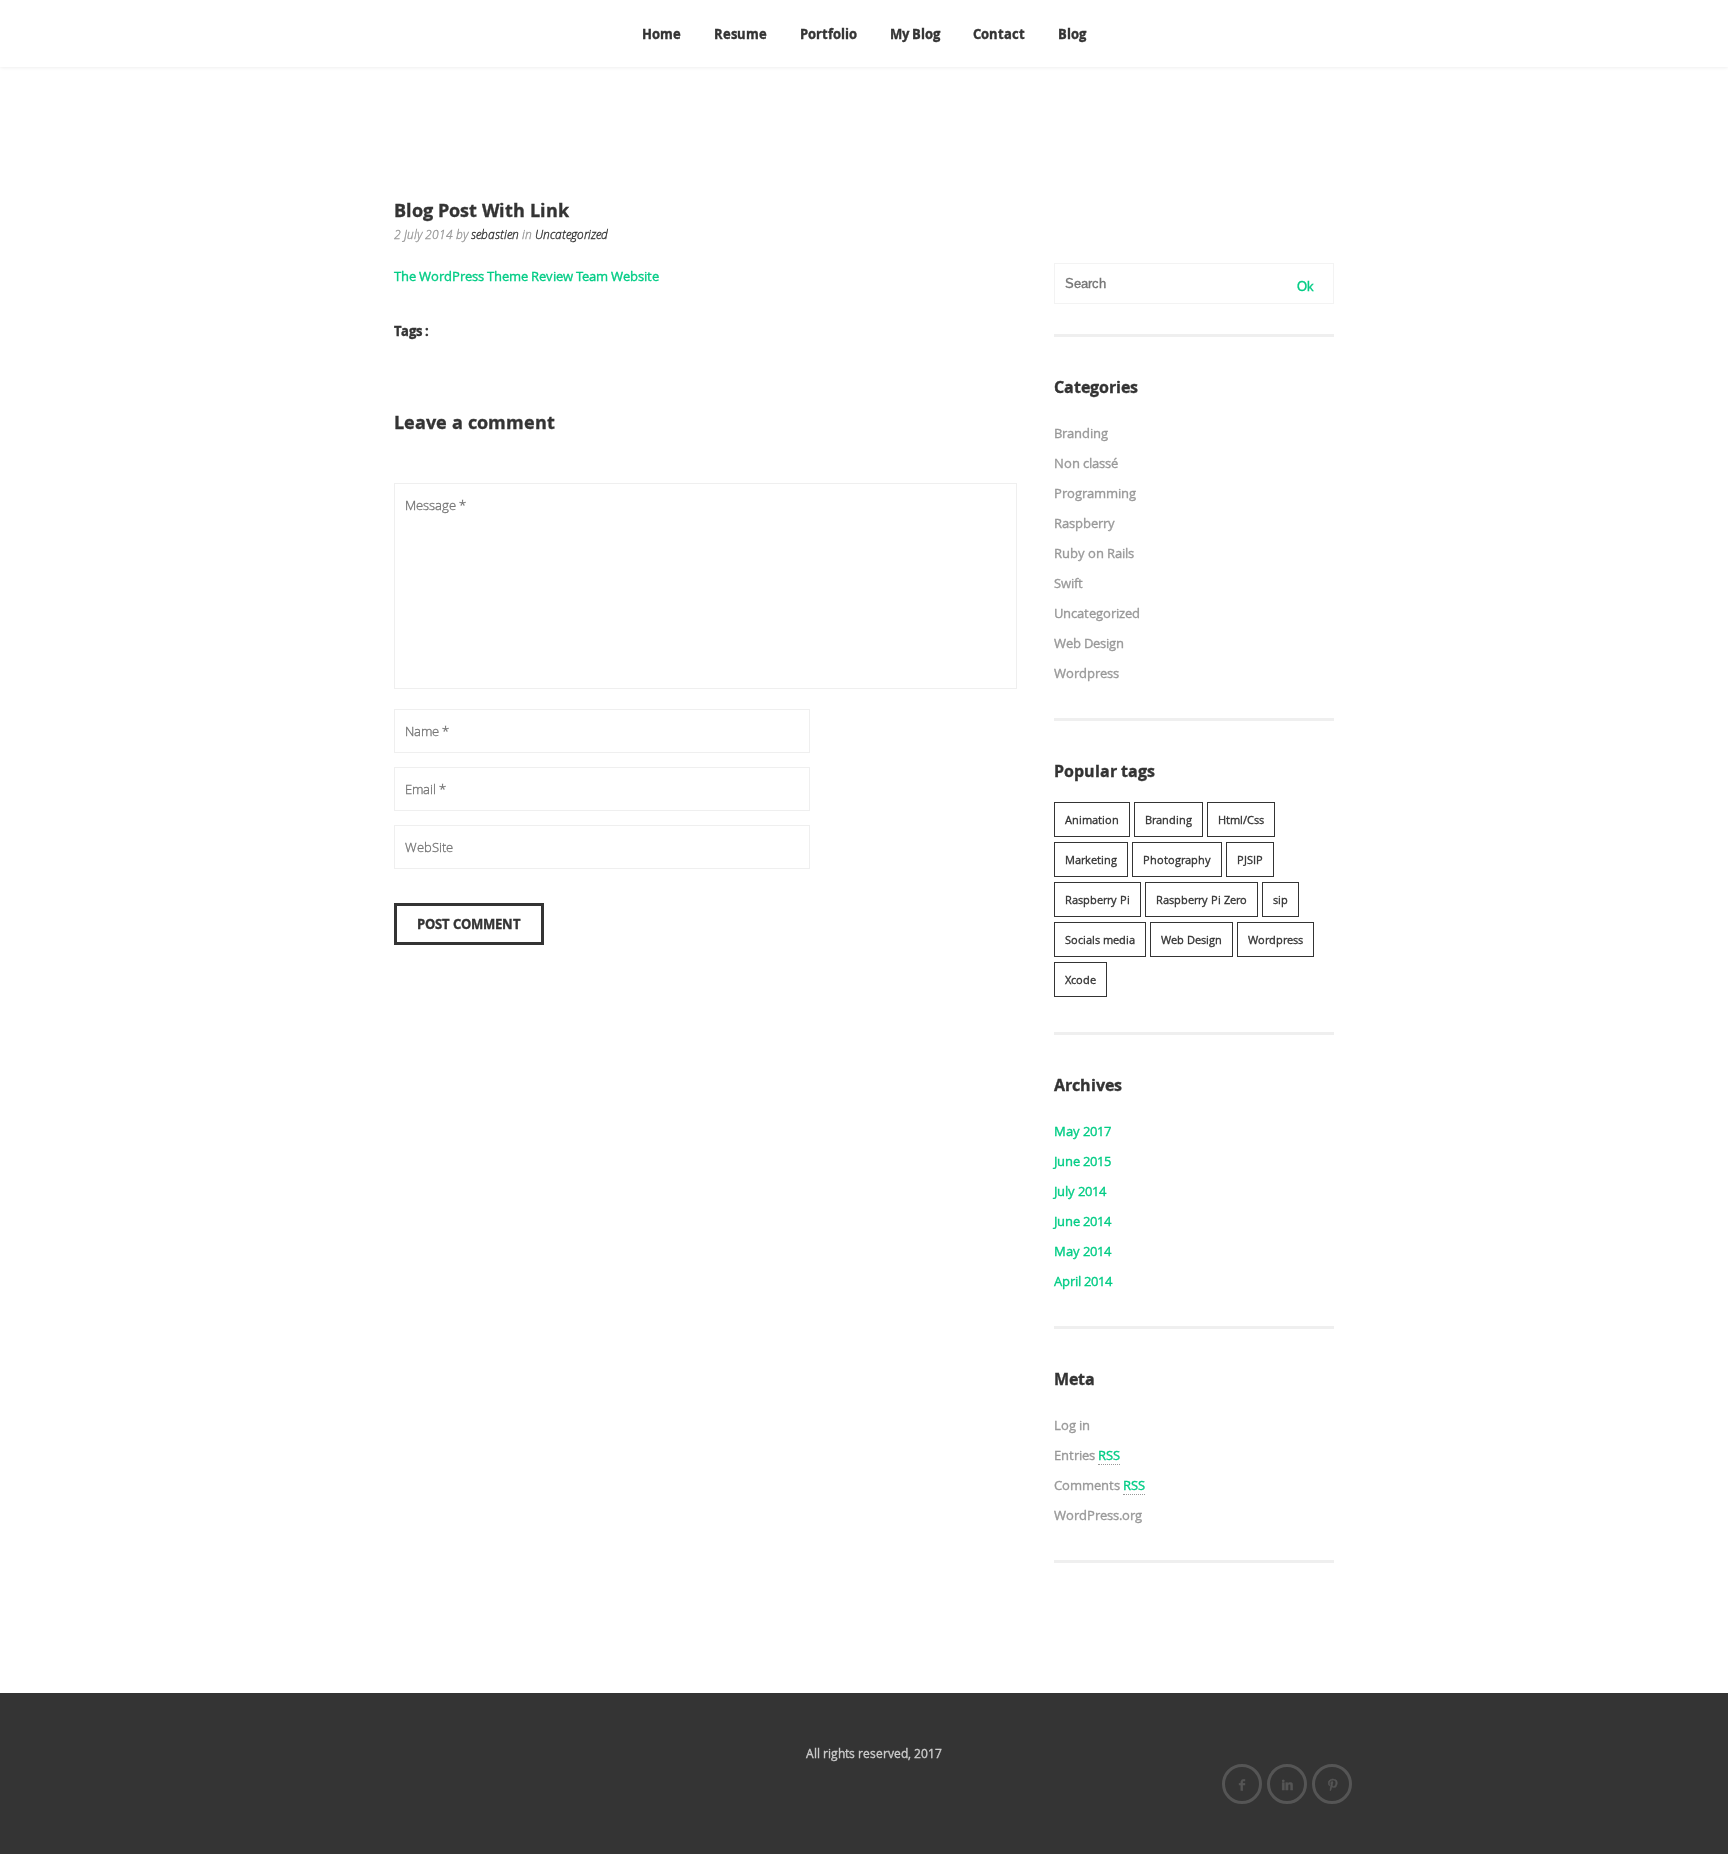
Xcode (1080, 979)
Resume (740, 34)
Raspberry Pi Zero (1201, 899)
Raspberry (1084, 523)
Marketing (1091, 859)
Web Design (1089, 643)
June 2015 (1082, 1161)
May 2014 (1082, 1251)
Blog (1072, 34)
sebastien (495, 234)
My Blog (915, 34)
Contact (999, 34)
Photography (1177, 859)
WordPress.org (1098, 1515)
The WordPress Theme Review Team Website (526, 276)
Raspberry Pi (1097, 899)
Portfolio (828, 34)
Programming (1095, 493)
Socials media (1100, 939)
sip (1280, 899)
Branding (1081, 433)
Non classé (1086, 463)
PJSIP (1250, 859)
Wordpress (1086, 673)
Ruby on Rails (1094, 553)
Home (661, 34)
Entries (1087, 1455)
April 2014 (1083, 1281)
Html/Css (1241, 819)
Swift (1068, 583)
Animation (1092, 819)
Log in (1072, 1425)
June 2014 (1082, 1221)
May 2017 (1082, 1131)
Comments (1099, 1485)
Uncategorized (571, 234)
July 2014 (1080, 1191)
